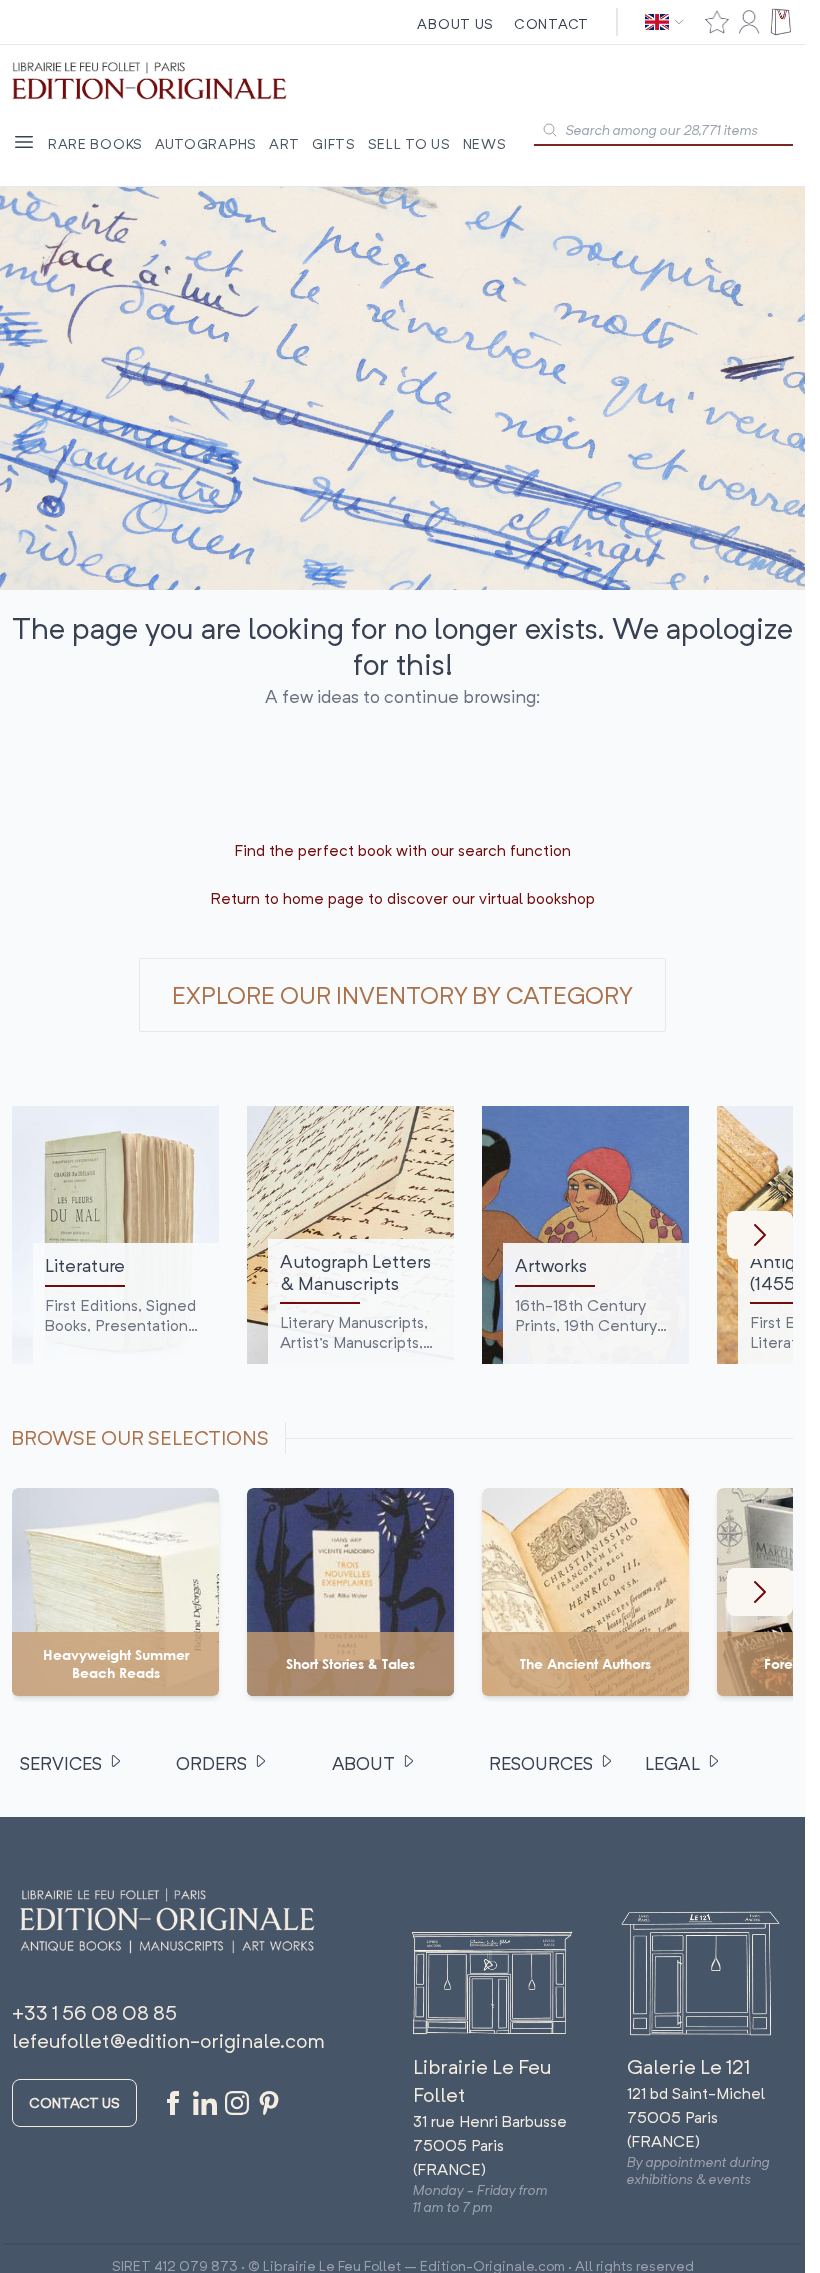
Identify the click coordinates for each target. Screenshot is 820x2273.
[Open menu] (24, 142)
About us (455, 23)
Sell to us (409, 143)
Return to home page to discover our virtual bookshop (402, 898)
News (485, 143)
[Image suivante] (760, 1235)
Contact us (74, 2102)
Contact (551, 23)
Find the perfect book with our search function (402, 850)
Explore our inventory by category (402, 995)
